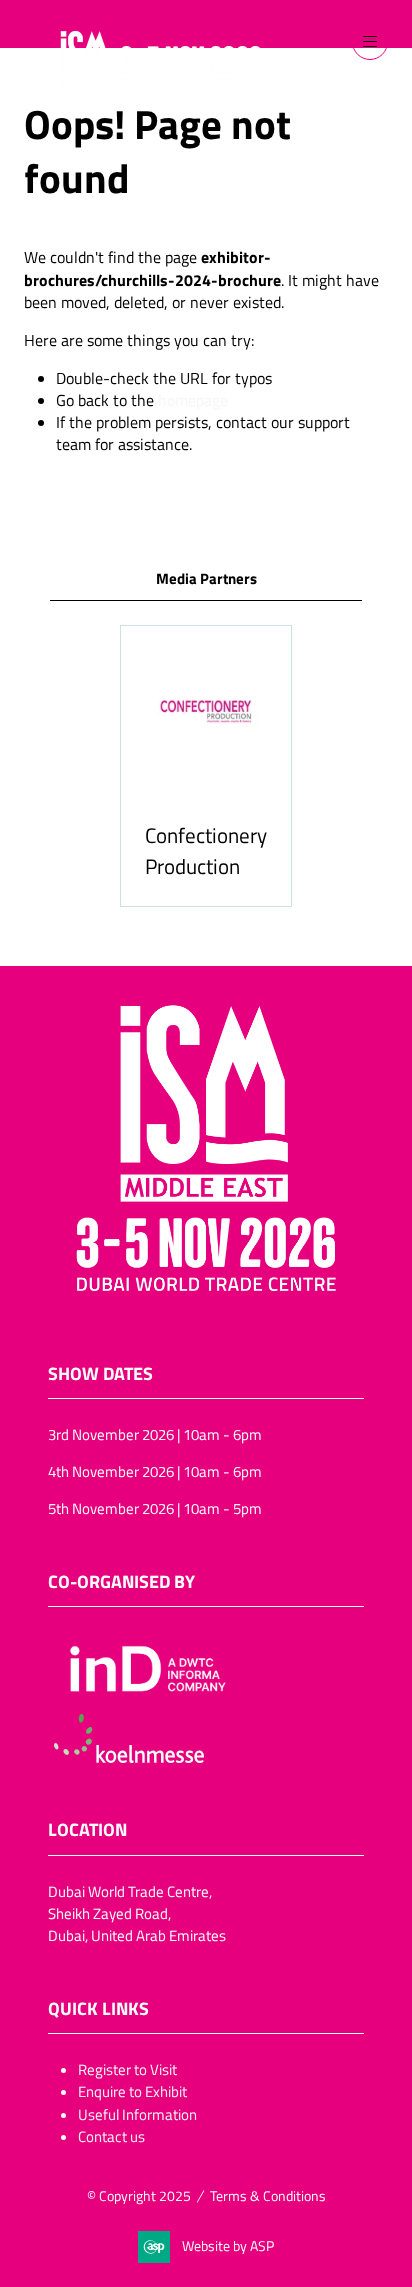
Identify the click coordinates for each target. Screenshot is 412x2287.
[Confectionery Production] (206, 766)
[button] (370, 42)
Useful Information (137, 2114)
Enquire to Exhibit (132, 2091)
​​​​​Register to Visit (127, 2069)
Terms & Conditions (268, 2195)
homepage (193, 400)
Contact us (111, 2136)
